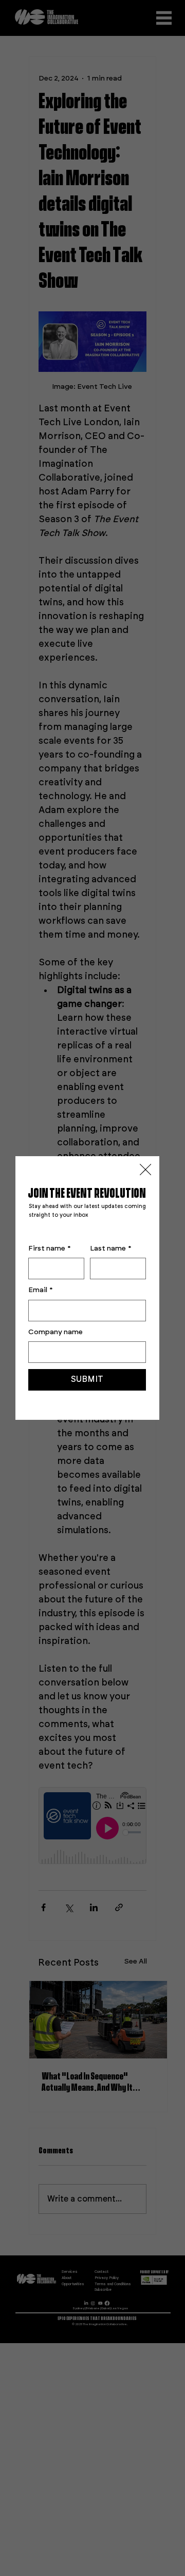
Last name (111, 1249)
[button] (145, 1170)
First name (50, 1249)
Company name (55, 1332)
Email (41, 1290)
